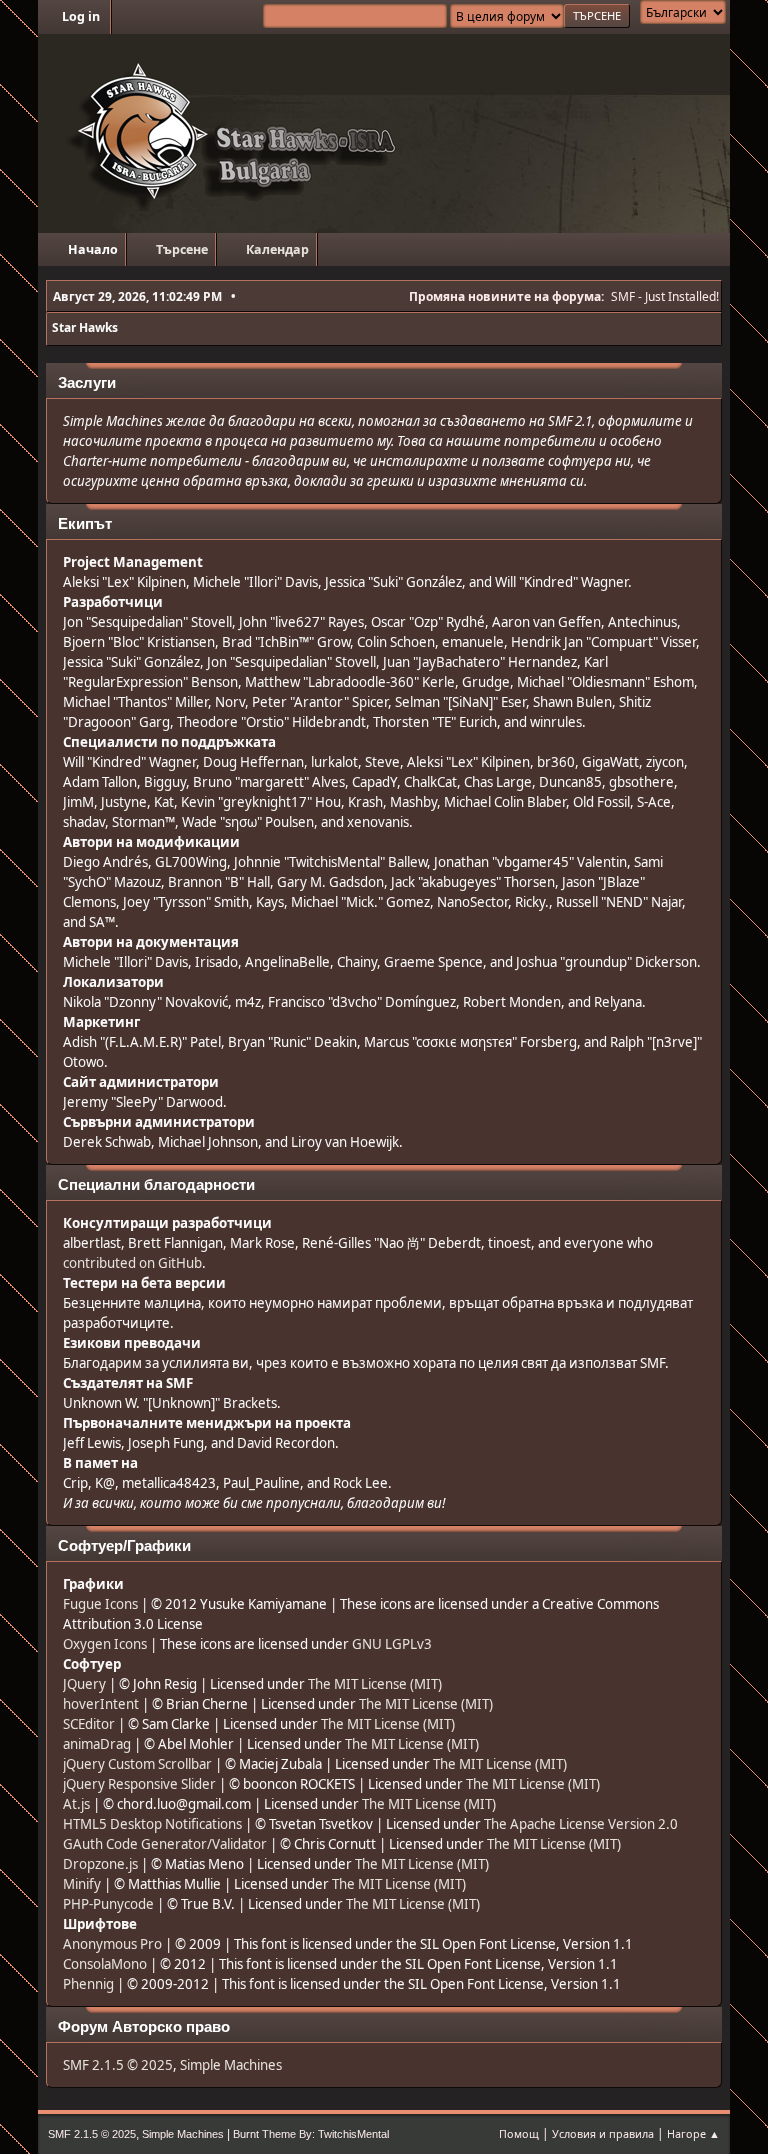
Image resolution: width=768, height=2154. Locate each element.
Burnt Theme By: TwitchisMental (311, 2134)
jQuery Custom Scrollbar (137, 1764)
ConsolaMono (105, 1964)
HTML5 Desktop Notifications (152, 1824)
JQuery (84, 1684)
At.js (76, 1804)
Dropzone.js (100, 1864)
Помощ (519, 2133)
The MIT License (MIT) (375, 1684)
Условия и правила (603, 2133)
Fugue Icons (100, 1604)
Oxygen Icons (105, 1644)
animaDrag (97, 1744)
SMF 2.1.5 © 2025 (118, 2065)
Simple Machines (231, 2065)
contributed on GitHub (132, 1263)
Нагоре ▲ (693, 2133)
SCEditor (89, 1724)
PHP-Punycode (108, 1904)
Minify (82, 1884)
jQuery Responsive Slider (139, 1784)
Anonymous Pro (112, 1944)
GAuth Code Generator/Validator (165, 1844)
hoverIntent (101, 1704)
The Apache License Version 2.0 (581, 1824)
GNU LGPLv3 (392, 1644)
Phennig (88, 1984)
